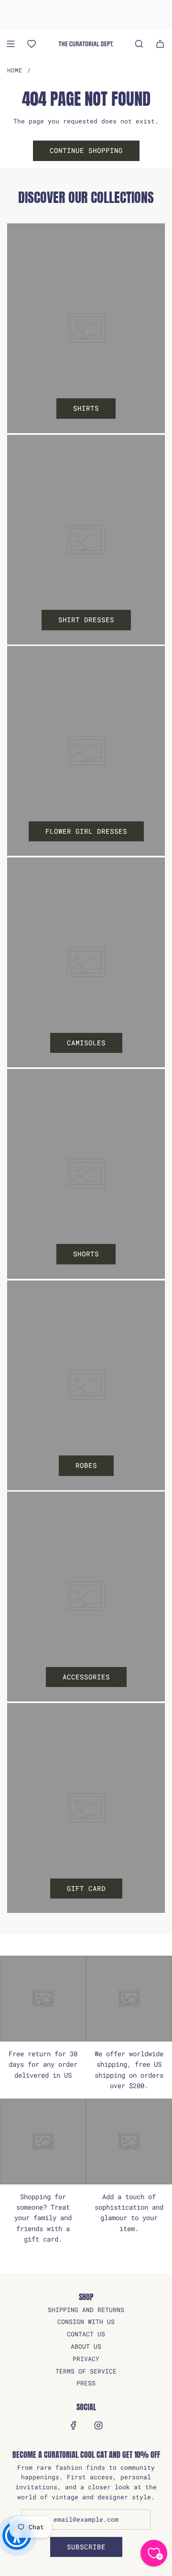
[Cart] (160, 44)
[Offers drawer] (32, 44)
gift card (86, 1888)
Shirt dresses (86, 620)
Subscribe (86, 2547)
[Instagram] (98, 2425)
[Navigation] (11, 44)
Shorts (86, 1254)
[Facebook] (74, 2425)
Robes (86, 1465)
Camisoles (86, 1043)
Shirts (86, 408)
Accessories (86, 1677)
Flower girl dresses (86, 831)
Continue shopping (86, 150)
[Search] (139, 44)
